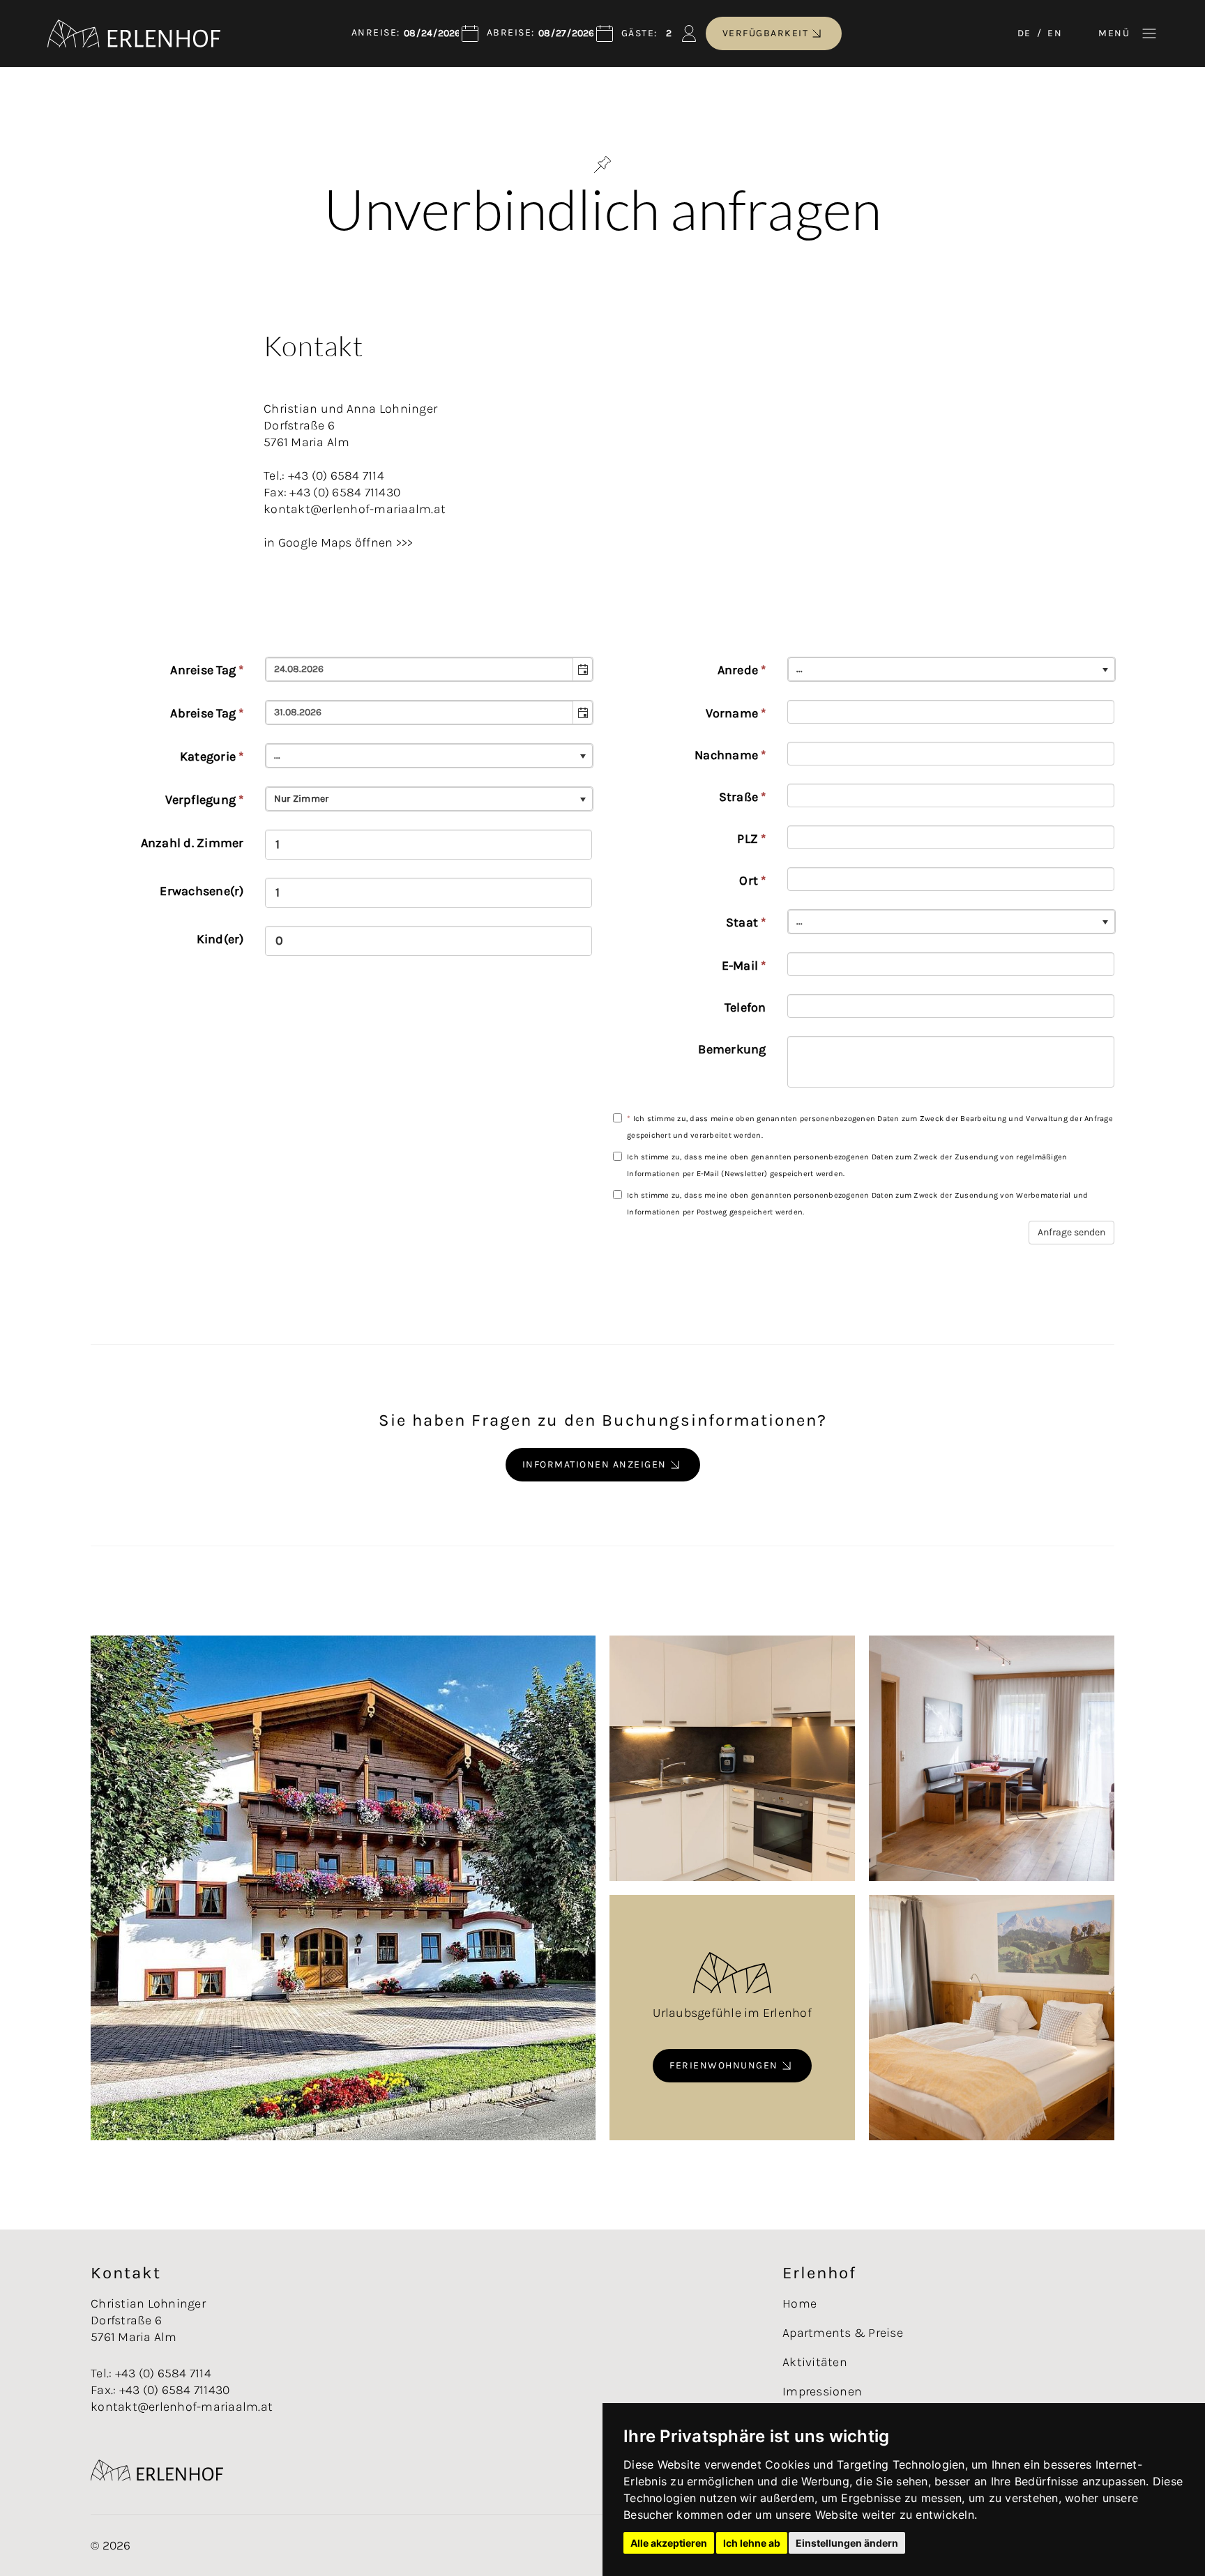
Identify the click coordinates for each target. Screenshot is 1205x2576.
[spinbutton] (429, 845)
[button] (582, 669)
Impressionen (822, 2391)
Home (799, 2303)
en (1055, 33)
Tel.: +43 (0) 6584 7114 (151, 2373)
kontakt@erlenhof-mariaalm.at (182, 2407)
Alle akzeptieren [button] (669, 2543)
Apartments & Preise (843, 2333)
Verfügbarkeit (766, 33)
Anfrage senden (1071, 1232)
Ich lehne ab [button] (752, 2543)
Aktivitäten (815, 2362)
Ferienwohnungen (724, 2065)
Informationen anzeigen (594, 1464)
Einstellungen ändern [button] (847, 2543)
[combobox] (420, 669)
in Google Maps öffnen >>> (338, 542)
